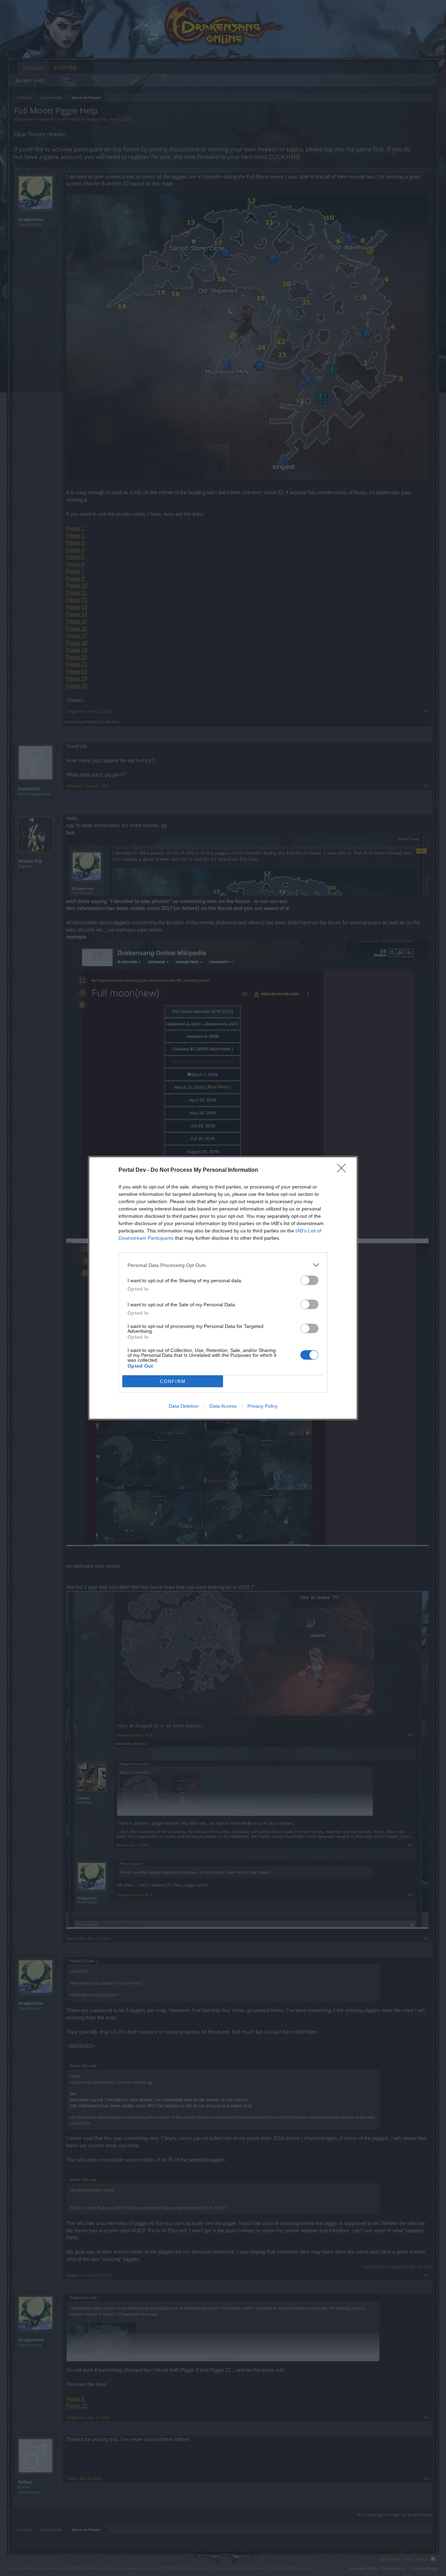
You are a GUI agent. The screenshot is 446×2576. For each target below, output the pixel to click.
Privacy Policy (263, 1406)
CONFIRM (173, 1381)
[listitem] (223, 1265)
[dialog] (223, 1288)
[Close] (344, 1170)
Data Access (223, 1406)
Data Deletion (184, 1406)
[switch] (309, 1280)
